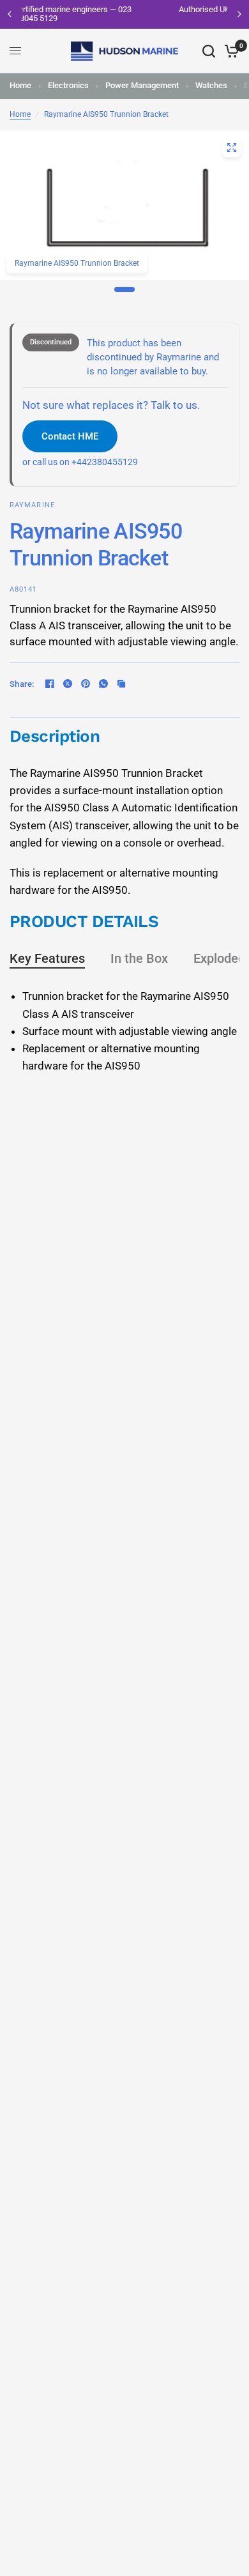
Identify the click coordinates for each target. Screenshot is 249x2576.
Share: (22, 684)
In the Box (139, 958)
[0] (230, 51)
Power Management (142, 85)
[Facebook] (50, 684)
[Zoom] (232, 148)
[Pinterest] (86, 684)
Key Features (47, 958)
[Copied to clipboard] (121, 684)
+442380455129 (105, 462)
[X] (68, 684)
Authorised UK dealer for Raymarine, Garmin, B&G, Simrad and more (144, 14)
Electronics (68, 85)
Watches (211, 85)
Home (20, 85)
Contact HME (70, 436)
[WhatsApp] (103, 684)
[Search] (209, 51)
